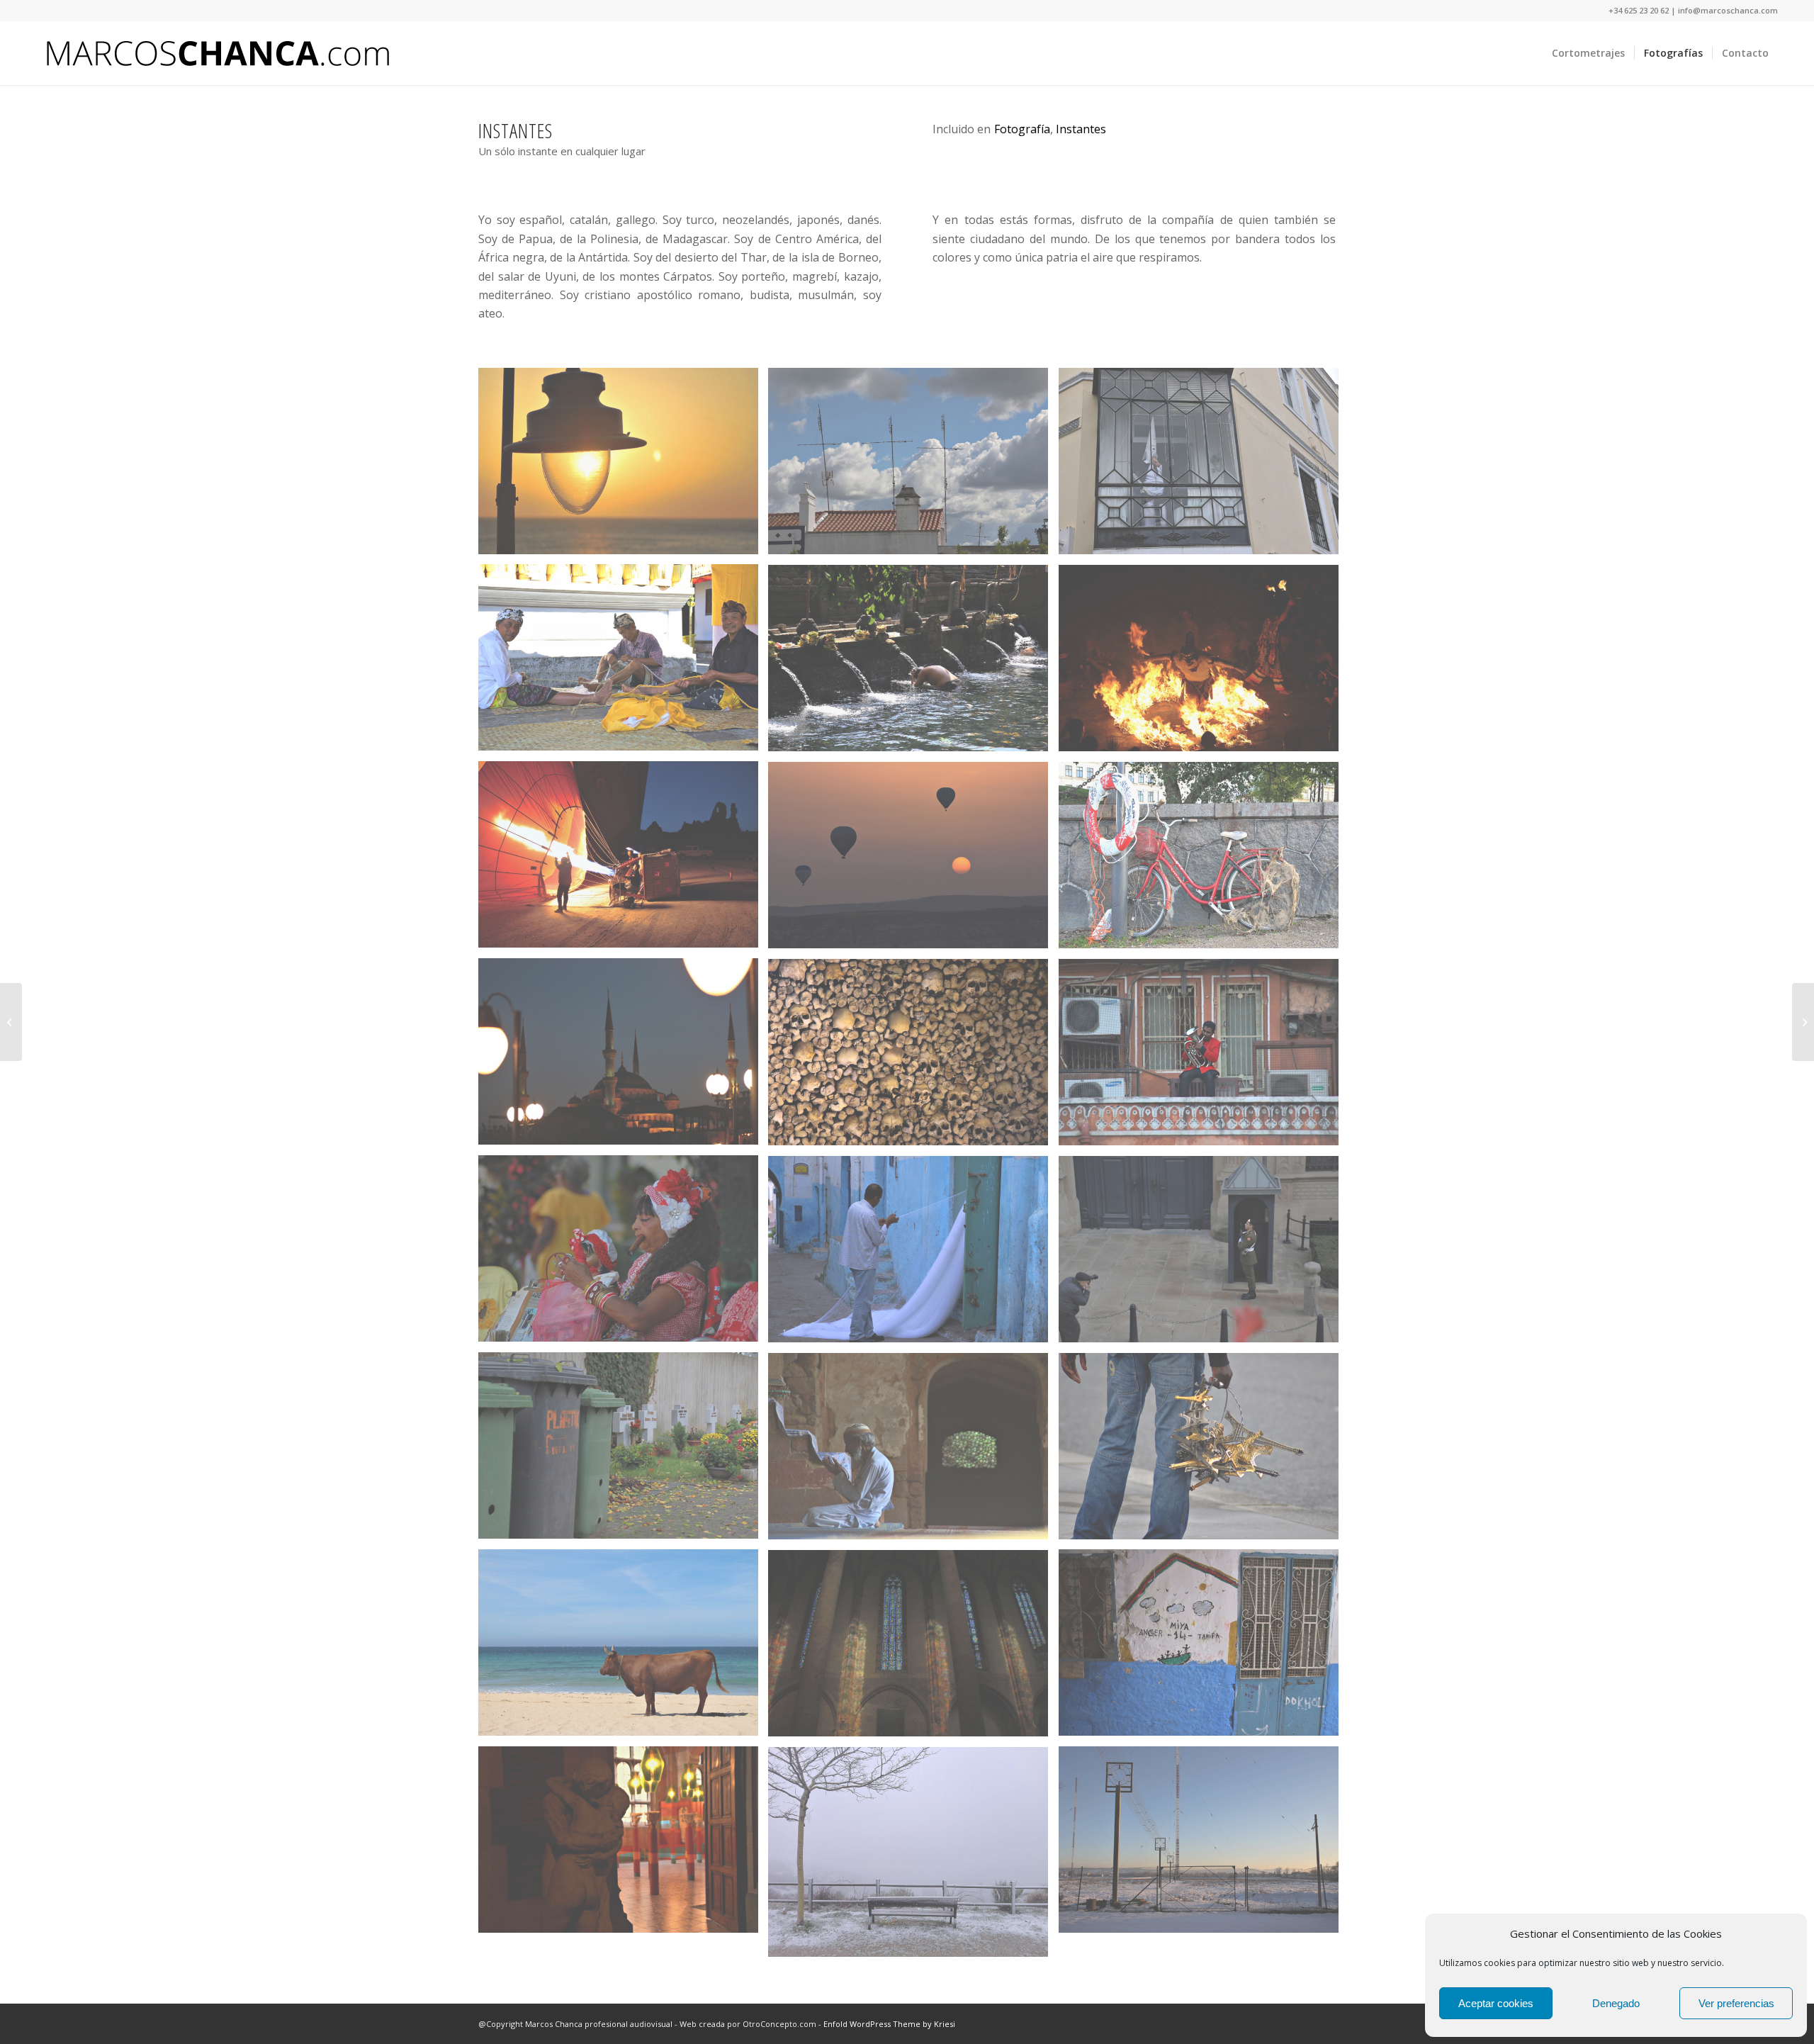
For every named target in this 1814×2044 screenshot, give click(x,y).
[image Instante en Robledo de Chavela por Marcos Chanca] (913, 1857)
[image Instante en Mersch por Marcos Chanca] (624, 1451)
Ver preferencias (1736, 2003)
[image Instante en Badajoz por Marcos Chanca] (1204, 466)
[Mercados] (11, 1022)
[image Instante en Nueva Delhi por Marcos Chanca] (913, 1451)
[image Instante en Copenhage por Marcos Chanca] (1204, 860)
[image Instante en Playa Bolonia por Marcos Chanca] (624, 1648)
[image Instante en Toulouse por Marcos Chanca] (913, 1649)
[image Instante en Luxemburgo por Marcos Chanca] (1204, 1254)
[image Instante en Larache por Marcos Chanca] (913, 1254)
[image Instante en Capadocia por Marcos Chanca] (624, 860)
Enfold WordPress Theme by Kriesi (889, 2024)
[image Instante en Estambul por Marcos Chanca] (624, 1057)
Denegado (1616, 2003)
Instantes (1081, 129)
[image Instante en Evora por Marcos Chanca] (913, 1057)
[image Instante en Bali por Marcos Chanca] (624, 663)
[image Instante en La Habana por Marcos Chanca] (624, 1253)
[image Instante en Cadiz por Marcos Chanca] (624, 466)
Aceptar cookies (1496, 2003)
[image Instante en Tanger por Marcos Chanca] (1204, 1648)
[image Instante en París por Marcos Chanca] (1204, 1451)
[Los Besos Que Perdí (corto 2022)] (1803, 1022)
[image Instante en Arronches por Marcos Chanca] (913, 466)
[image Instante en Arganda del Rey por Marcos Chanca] (1204, 1845)
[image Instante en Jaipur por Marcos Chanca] (1204, 1057)
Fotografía (1022, 129)
